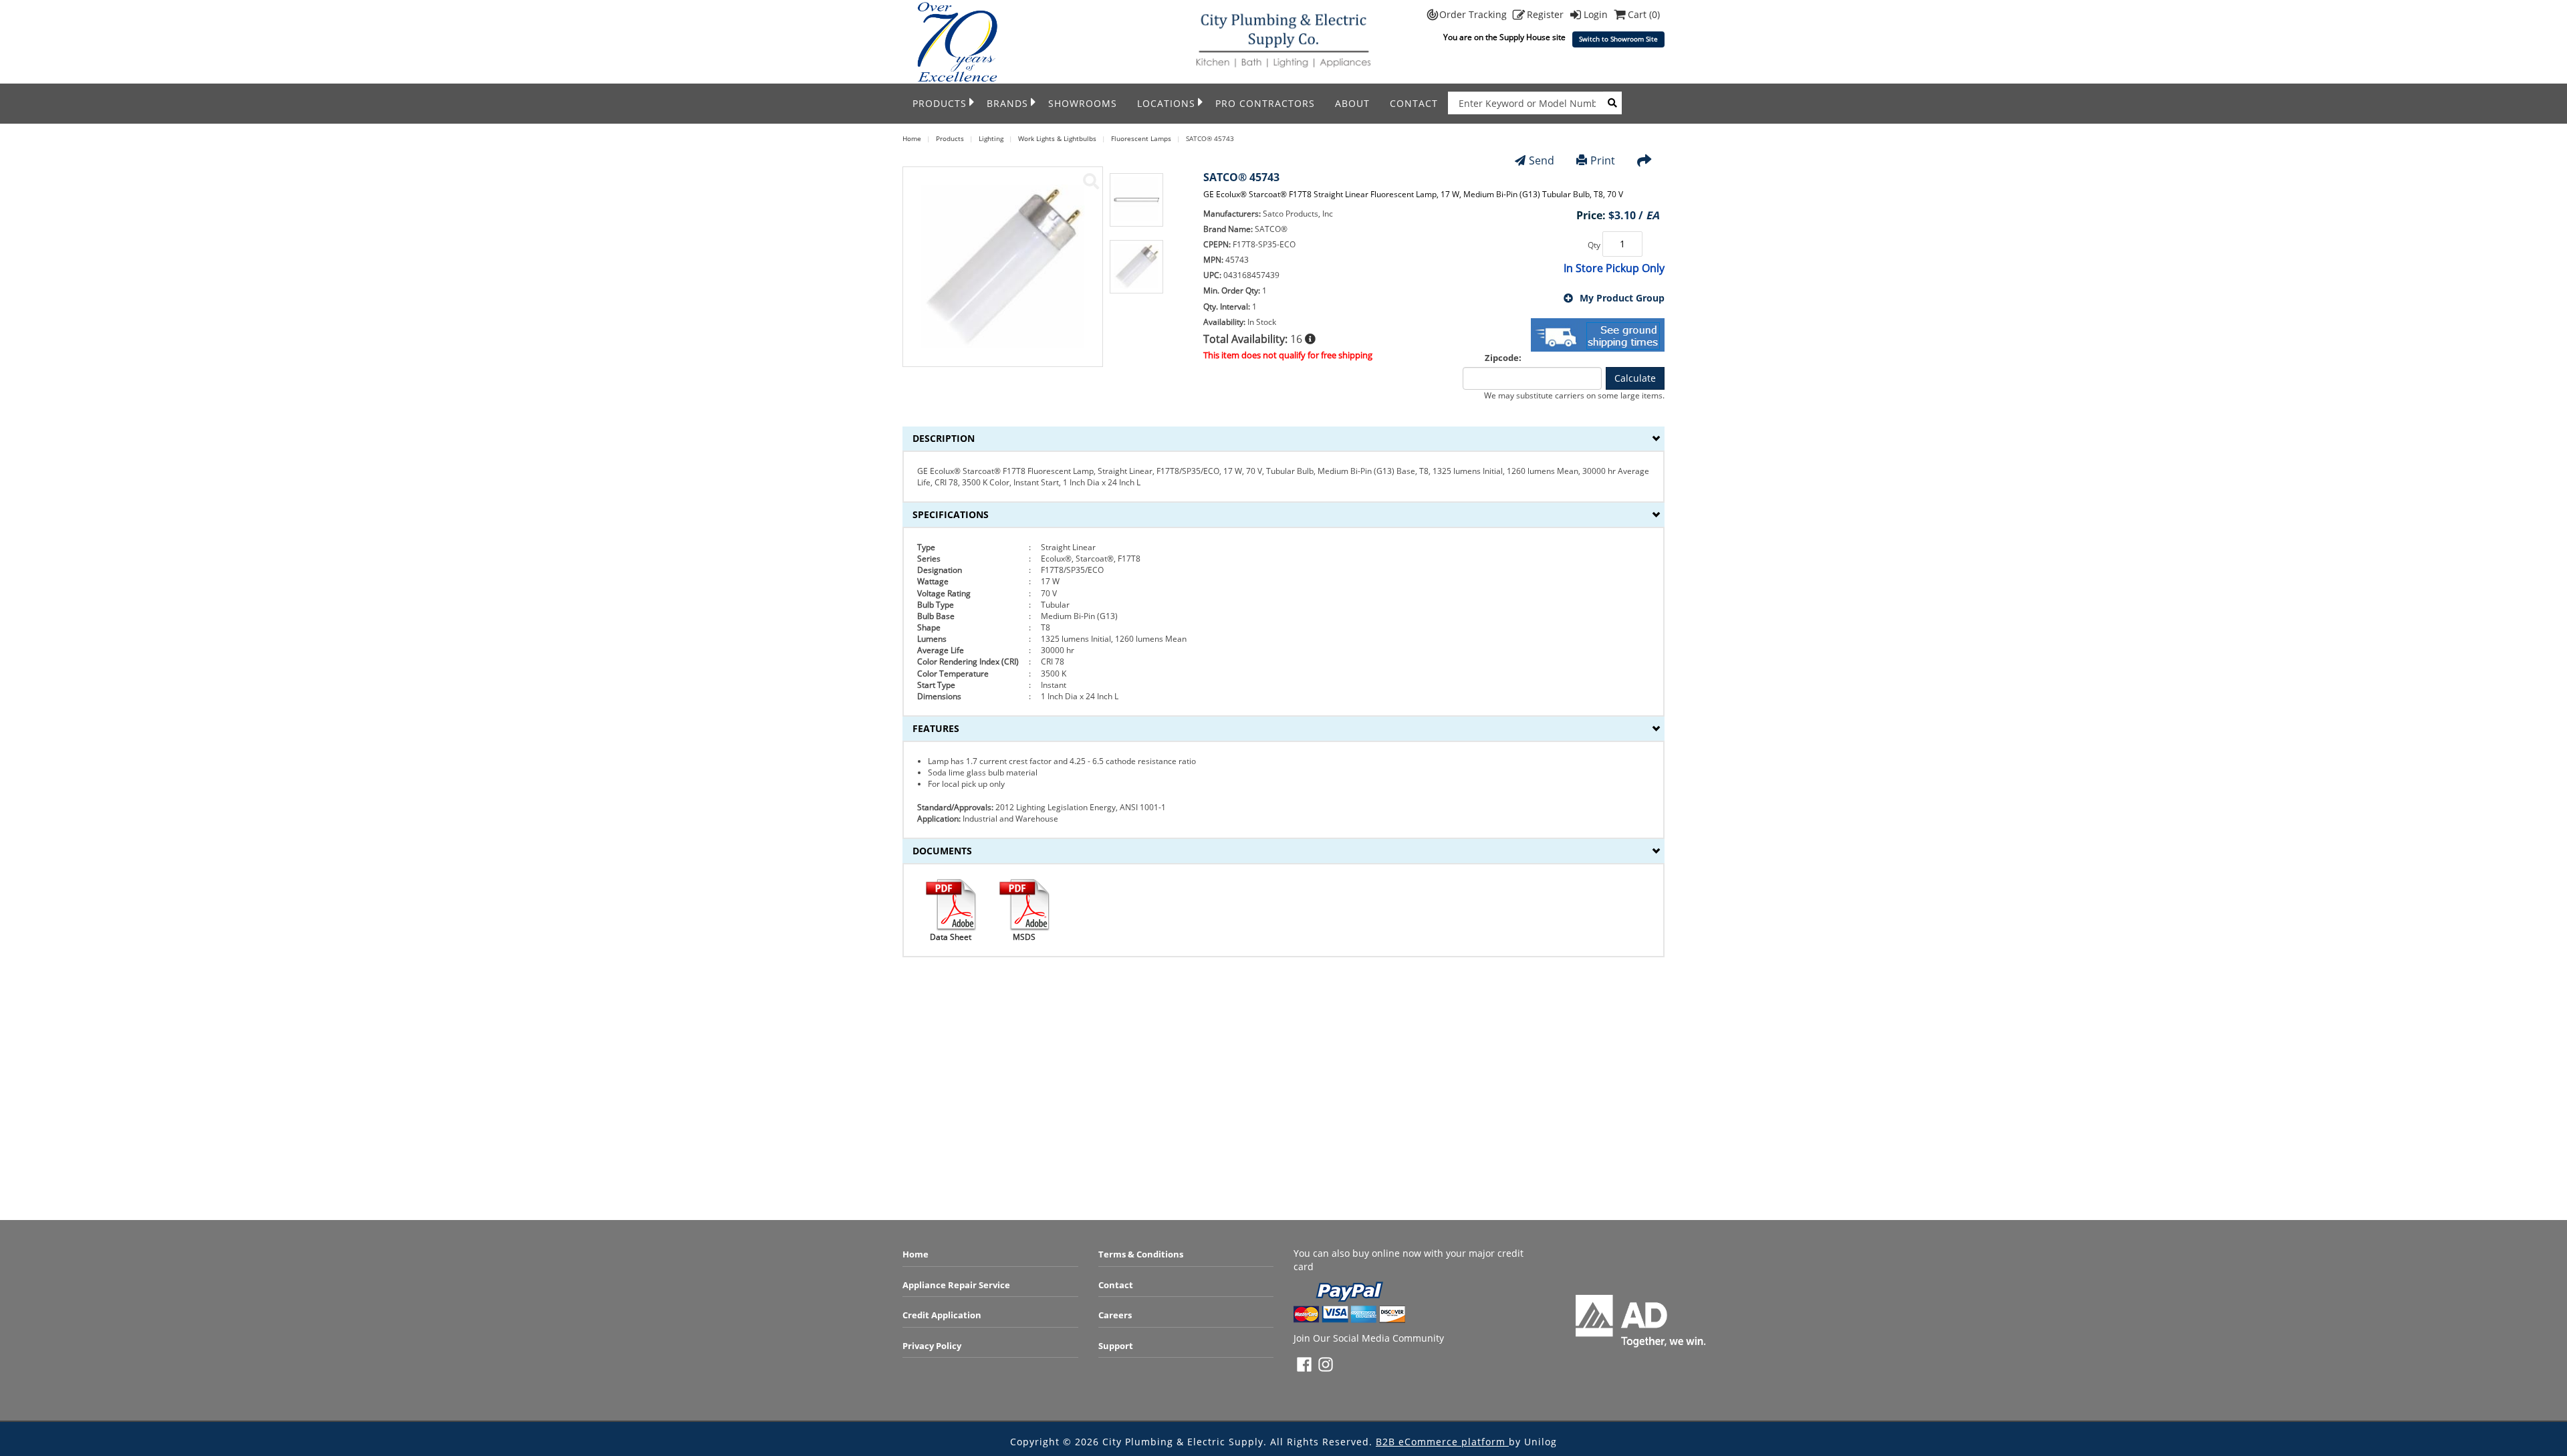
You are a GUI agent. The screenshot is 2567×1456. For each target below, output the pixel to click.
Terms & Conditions (1141, 1254)
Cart (1644, 14)
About (1352, 103)
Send (1542, 160)
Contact (1414, 103)
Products (940, 103)
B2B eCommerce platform (1442, 1442)
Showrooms (1083, 103)
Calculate (1635, 378)
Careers (1115, 1315)
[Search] (1612, 103)
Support (1116, 1346)
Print (1603, 160)
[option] (1136, 207)
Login (1597, 14)
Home (915, 1254)
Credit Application (942, 1315)
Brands (1007, 103)
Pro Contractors (1265, 103)
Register (1547, 14)
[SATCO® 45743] (1091, 181)
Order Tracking (1474, 14)
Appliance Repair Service (956, 1285)
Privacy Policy (932, 1346)
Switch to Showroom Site (1618, 39)
